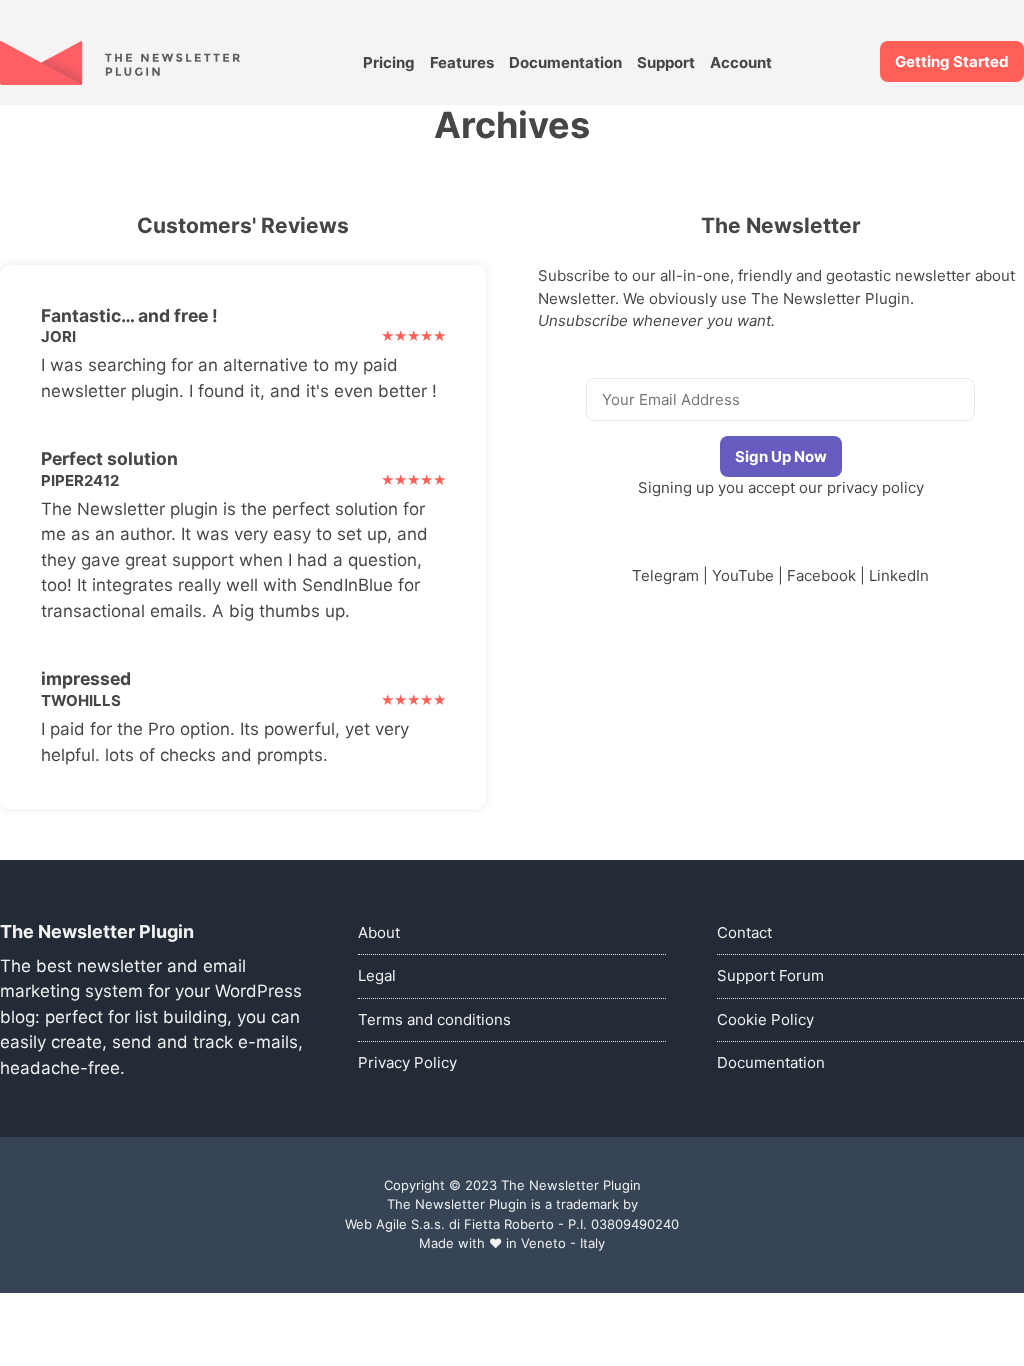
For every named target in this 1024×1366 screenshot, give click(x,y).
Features (462, 62)
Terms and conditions (434, 1019)
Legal (377, 975)
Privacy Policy (407, 1062)
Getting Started (952, 61)
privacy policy (875, 487)
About (379, 932)
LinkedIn (899, 575)
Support (666, 62)
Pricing (389, 62)
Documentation (565, 62)
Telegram (665, 575)
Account (741, 62)
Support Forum (770, 975)
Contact (744, 932)
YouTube (743, 575)
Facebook (821, 575)
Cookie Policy (765, 1019)
